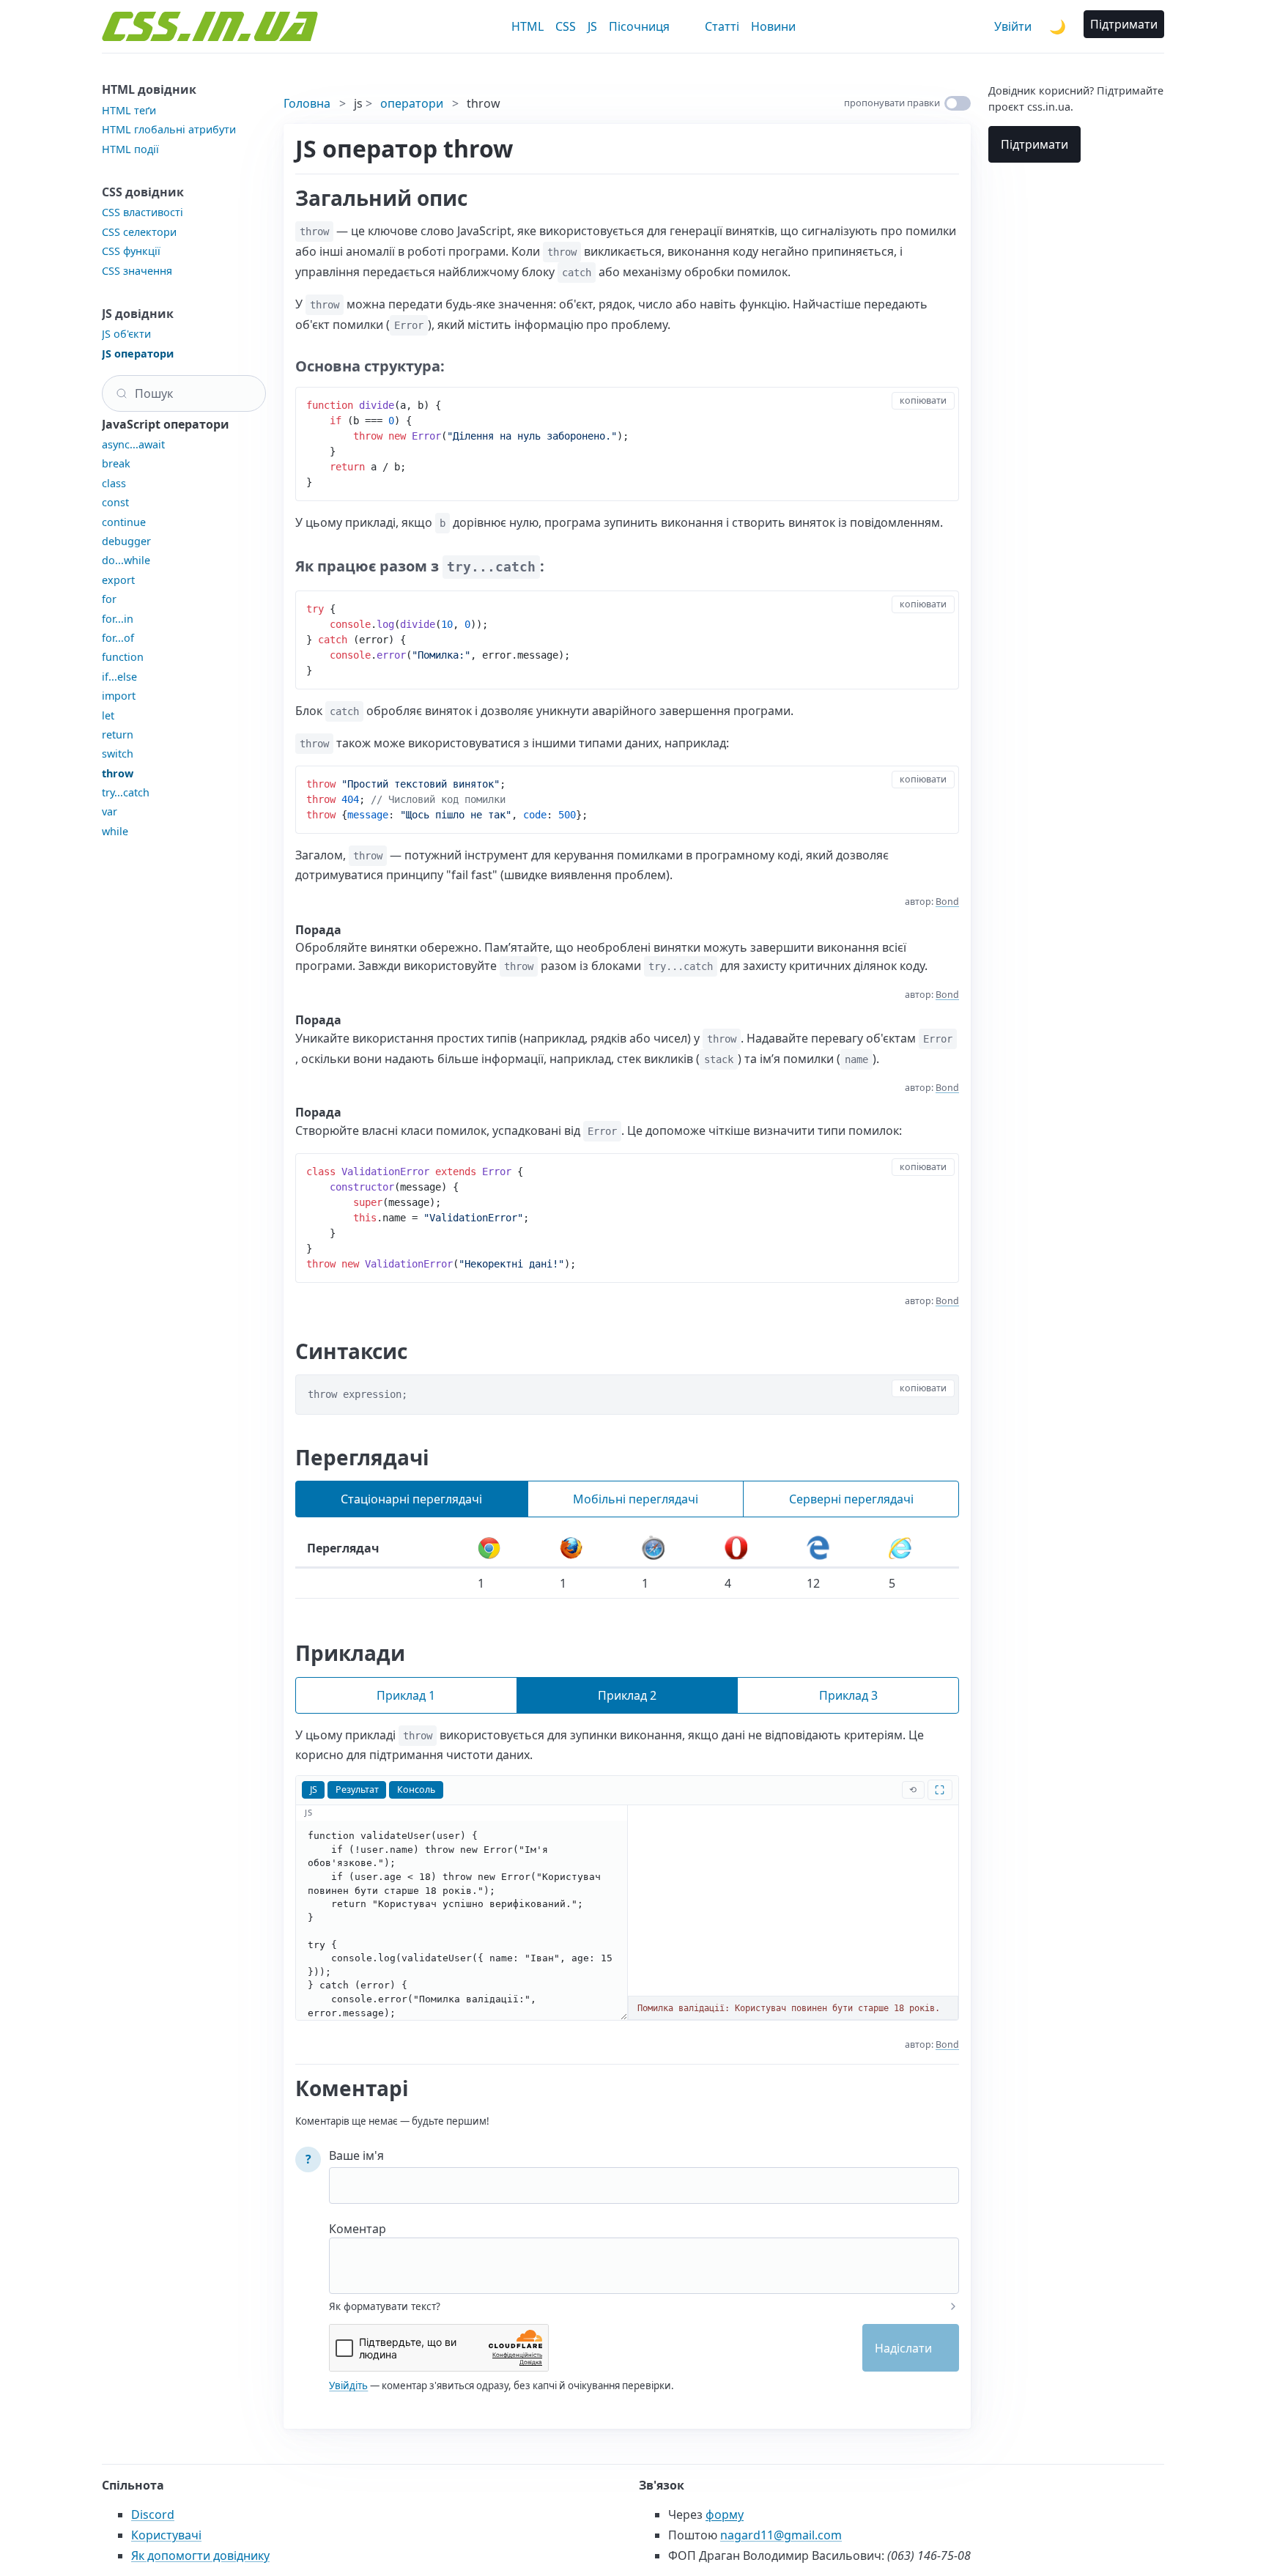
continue (124, 522)
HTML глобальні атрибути (169, 129)
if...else (119, 677)
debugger (126, 541)
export (118, 580)
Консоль (416, 1789)
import (119, 696)
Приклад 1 (406, 1695)
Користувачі (166, 2535)
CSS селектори (139, 232)
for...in (118, 619)
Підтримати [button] (1124, 24)
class (114, 483)
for (109, 599)
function (123, 657)
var (110, 811)
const (115, 502)
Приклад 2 (627, 1695)
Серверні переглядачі (851, 1499)
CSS (566, 26)
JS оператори (138, 354)
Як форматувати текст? (385, 2306)
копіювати (923, 400)
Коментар (358, 2229)
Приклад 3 (848, 1695)
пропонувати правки (892, 103)
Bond (947, 902)
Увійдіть (348, 2386)
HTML (527, 26)
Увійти (1013, 26)
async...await (133, 444)
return (118, 734)
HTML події (130, 149)
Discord (153, 2514)
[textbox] (644, 2256)
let (108, 715)
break (116, 463)
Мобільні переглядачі (636, 1499)
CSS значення (137, 271)
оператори (412, 103)
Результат (357, 1789)
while (115, 831)
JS (592, 26)
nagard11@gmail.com (781, 2535)
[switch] (958, 103)
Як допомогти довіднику (200, 2555)
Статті (722, 26)
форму (725, 2514)
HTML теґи (129, 110)
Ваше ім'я (356, 2155)
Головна (307, 103)
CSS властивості (142, 212)
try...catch (126, 792)
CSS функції (131, 251)
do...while (126, 560)
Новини (773, 26)
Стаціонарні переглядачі (411, 1499)
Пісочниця (639, 26)
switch (118, 754)
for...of (118, 638)
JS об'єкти (126, 334)
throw (118, 773)
